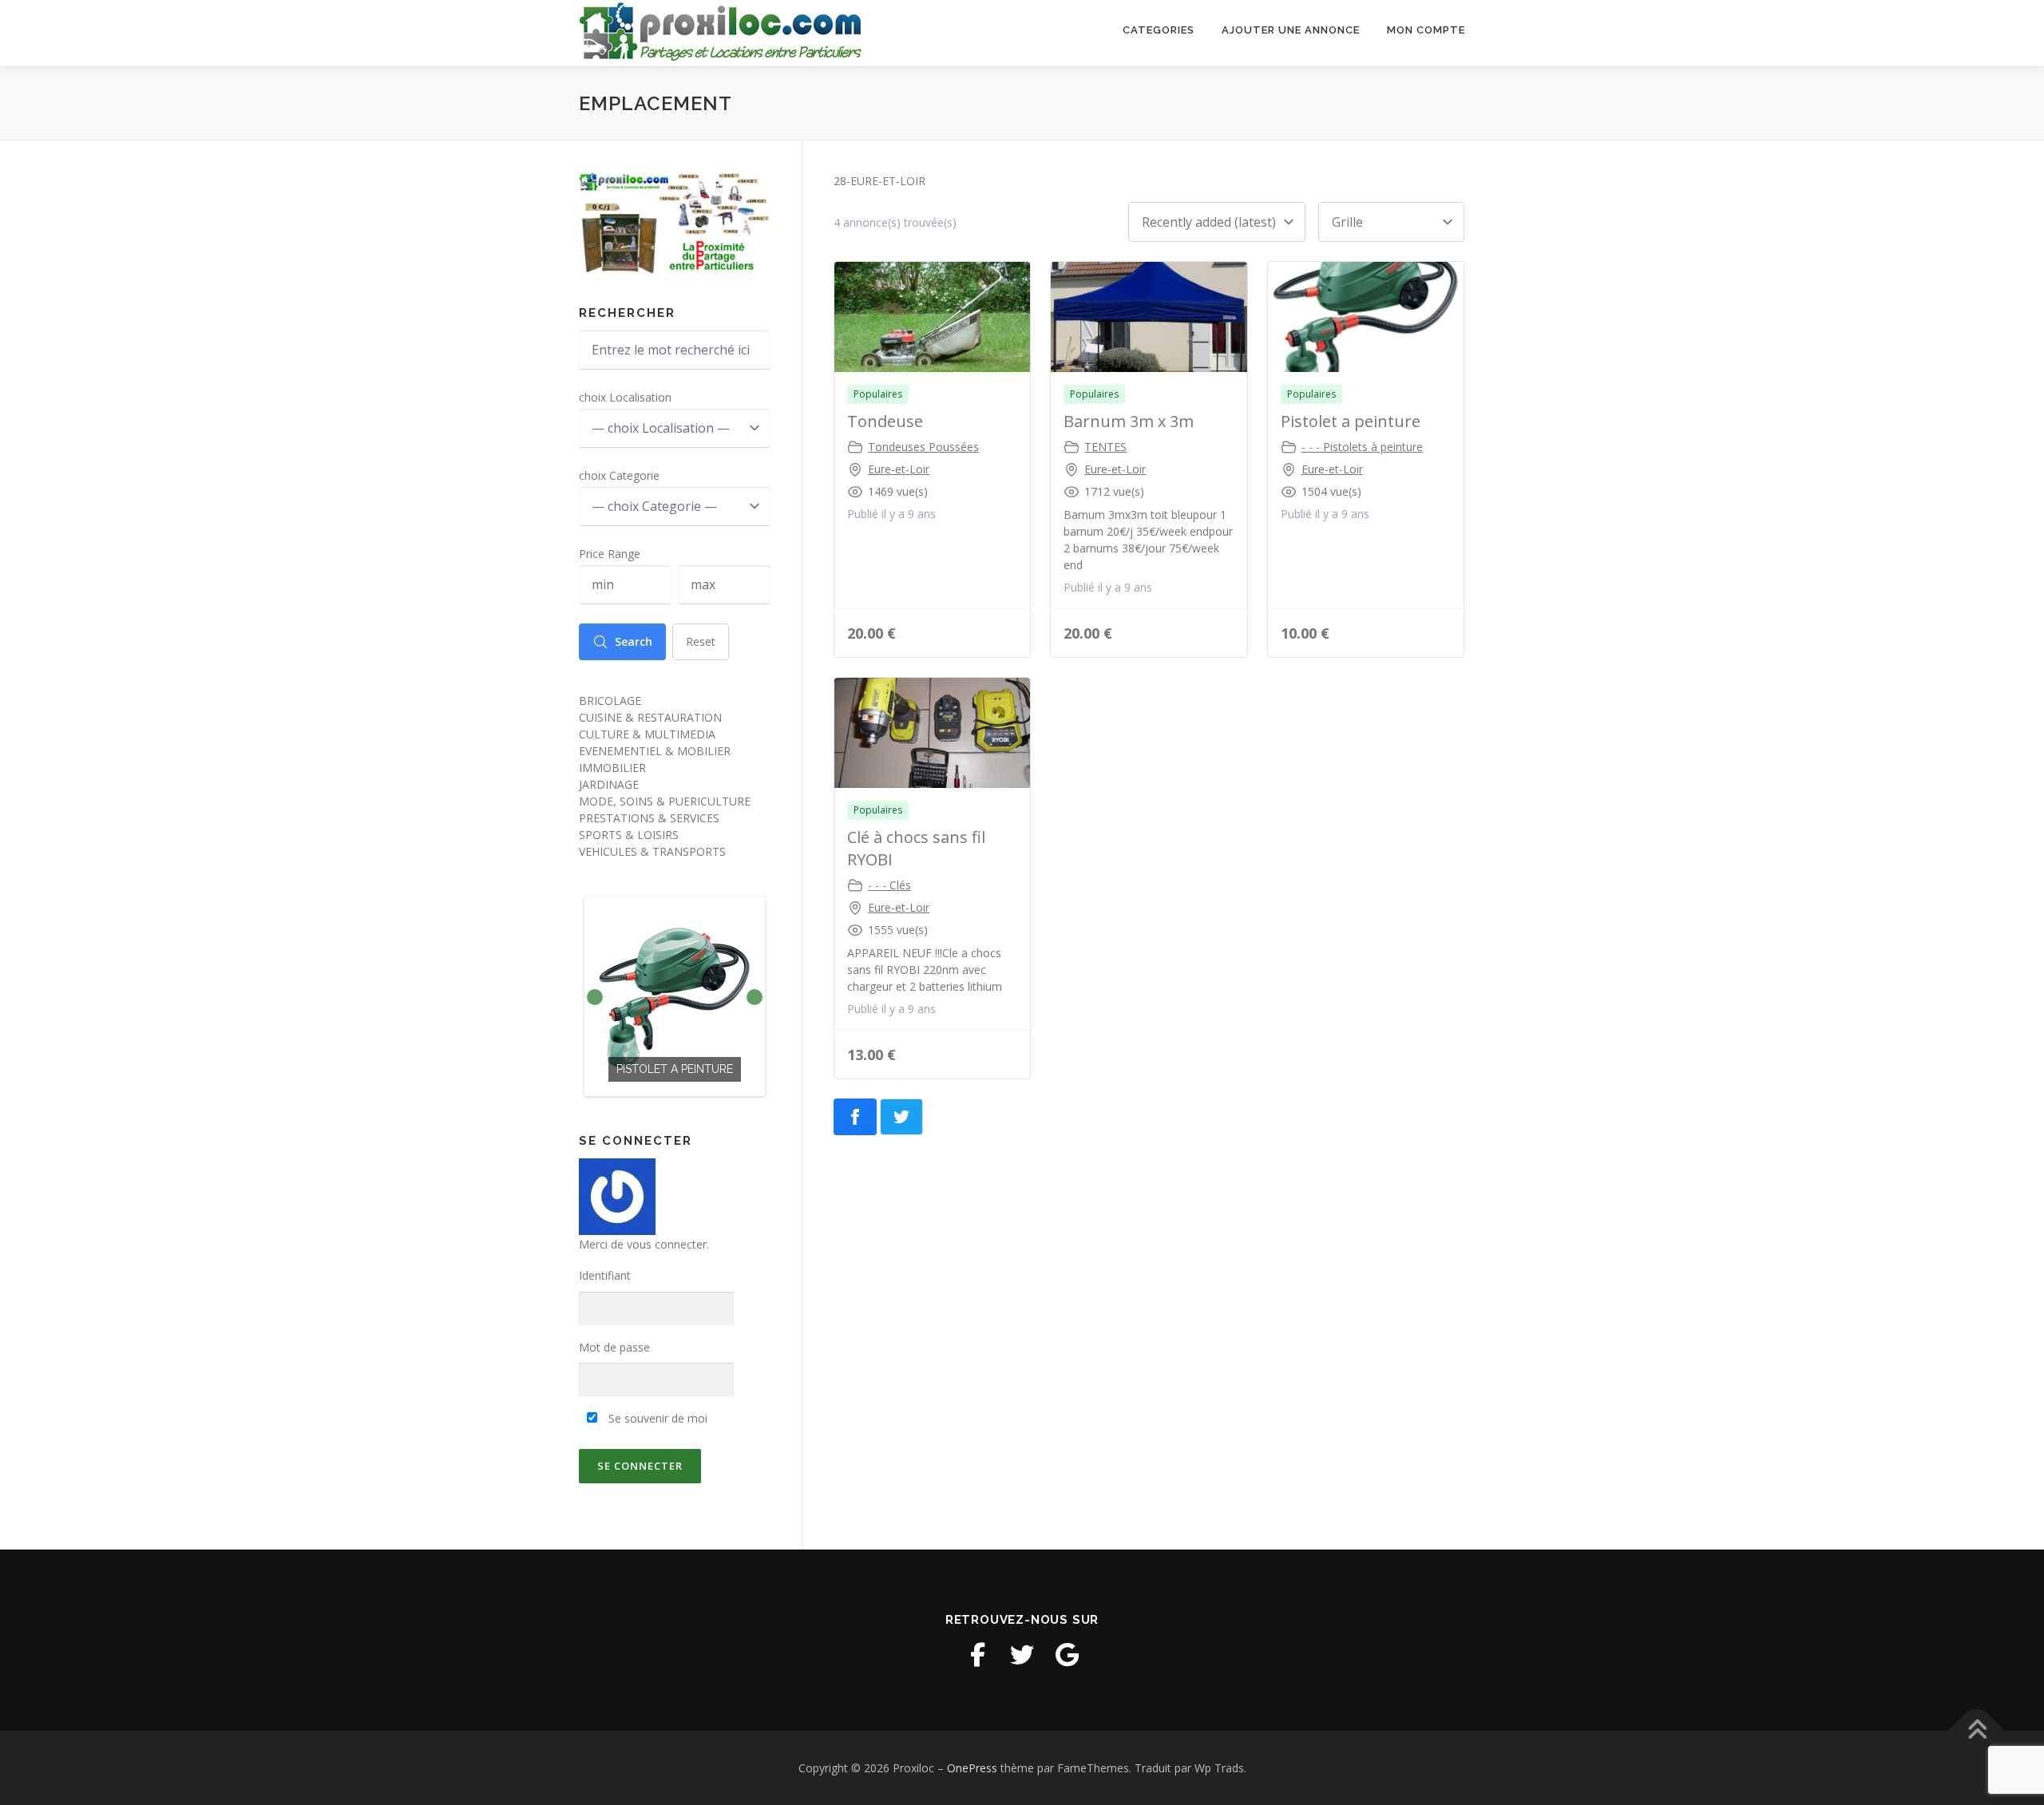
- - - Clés (889, 885)
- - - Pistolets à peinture (1362, 447)
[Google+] (1067, 1655)
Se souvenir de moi (656, 1418)
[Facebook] (977, 1655)
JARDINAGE (609, 784)
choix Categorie (619, 475)
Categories (1159, 30)
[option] (675, 997)
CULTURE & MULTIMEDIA (647, 734)
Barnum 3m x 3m (1129, 421)
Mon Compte (1426, 30)
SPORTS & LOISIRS (629, 835)
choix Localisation (625, 397)
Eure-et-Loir (899, 469)
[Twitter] (1022, 1655)
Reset (701, 641)
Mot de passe (614, 1347)
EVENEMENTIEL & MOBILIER (655, 751)
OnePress (972, 1768)
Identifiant (605, 1275)
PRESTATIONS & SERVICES (649, 818)
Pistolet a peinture (1351, 421)
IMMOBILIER (612, 768)
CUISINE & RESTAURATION (650, 717)
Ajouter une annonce (1291, 30)
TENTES (1105, 447)
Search (634, 641)
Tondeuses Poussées (923, 447)
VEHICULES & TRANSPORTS (652, 851)
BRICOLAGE (610, 701)
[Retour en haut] (1977, 1730)
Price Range (610, 554)
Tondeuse (885, 421)
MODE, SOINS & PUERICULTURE (665, 801)
